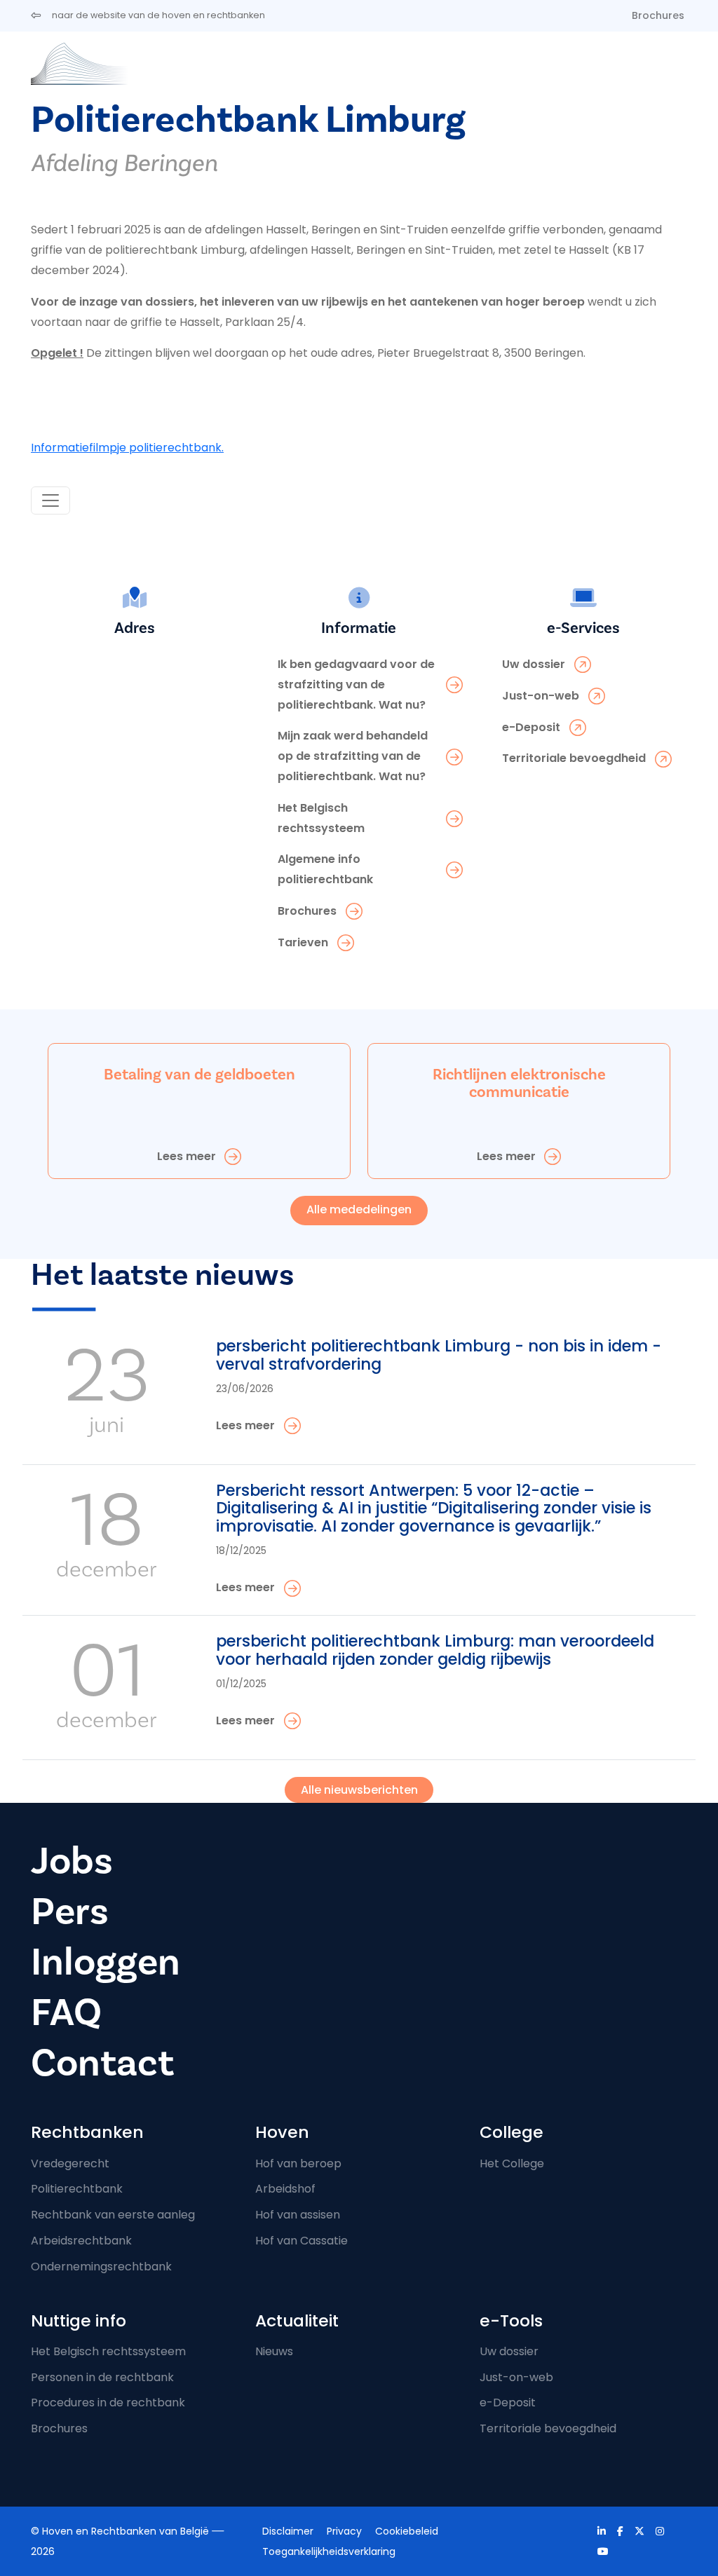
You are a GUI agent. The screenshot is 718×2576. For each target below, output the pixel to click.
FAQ (66, 2013)
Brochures (658, 15)
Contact (102, 2063)
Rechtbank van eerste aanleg (113, 2215)
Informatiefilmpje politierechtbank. (127, 448)
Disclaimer (288, 2531)
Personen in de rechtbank (102, 2377)
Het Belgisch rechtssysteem (108, 2351)
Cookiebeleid (407, 2531)
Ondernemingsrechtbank (101, 2267)
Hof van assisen (298, 2215)
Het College (512, 2163)
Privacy (344, 2531)
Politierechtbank (77, 2189)
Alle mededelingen (359, 1209)
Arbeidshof (285, 2189)
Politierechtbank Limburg (248, 120)
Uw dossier (509, 2351)
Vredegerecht (70, 2163)
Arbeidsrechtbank (81, 2241)
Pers (70, 1912)
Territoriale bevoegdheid (548, 2428)
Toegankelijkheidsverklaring (329, 2551)
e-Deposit (508, 2403)
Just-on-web (516, 2377)
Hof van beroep (298, 2163)
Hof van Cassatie (302, 2241)
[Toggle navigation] (50, 500)
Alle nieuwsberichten (359, 1790)
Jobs (72, 1861)
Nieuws (274, 2351)
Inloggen (106, 1962)
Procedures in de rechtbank (108, 2403)
